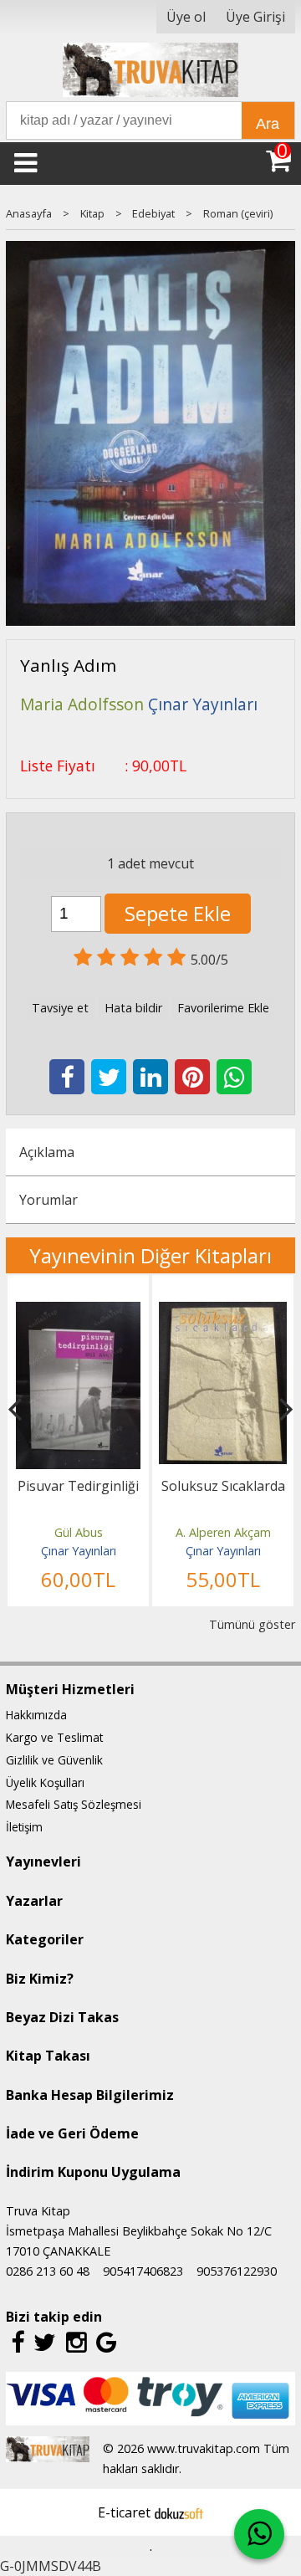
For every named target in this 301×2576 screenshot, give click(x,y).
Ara (268, 124)
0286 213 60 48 (48, 2271)
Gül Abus (79, 1532)
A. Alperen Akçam (223, 1532)
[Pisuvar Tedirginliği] (78, 1312)
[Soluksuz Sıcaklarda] (223, 1312)
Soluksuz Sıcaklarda (223, 1486)
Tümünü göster (252, 1624)
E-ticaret (124, 2512)
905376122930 (237, 2271)
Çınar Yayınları (79, 1551)
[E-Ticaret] (179, 2512)
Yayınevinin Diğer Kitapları (150, 1255)
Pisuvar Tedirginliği (78, 1486)
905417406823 (143, 2271)
